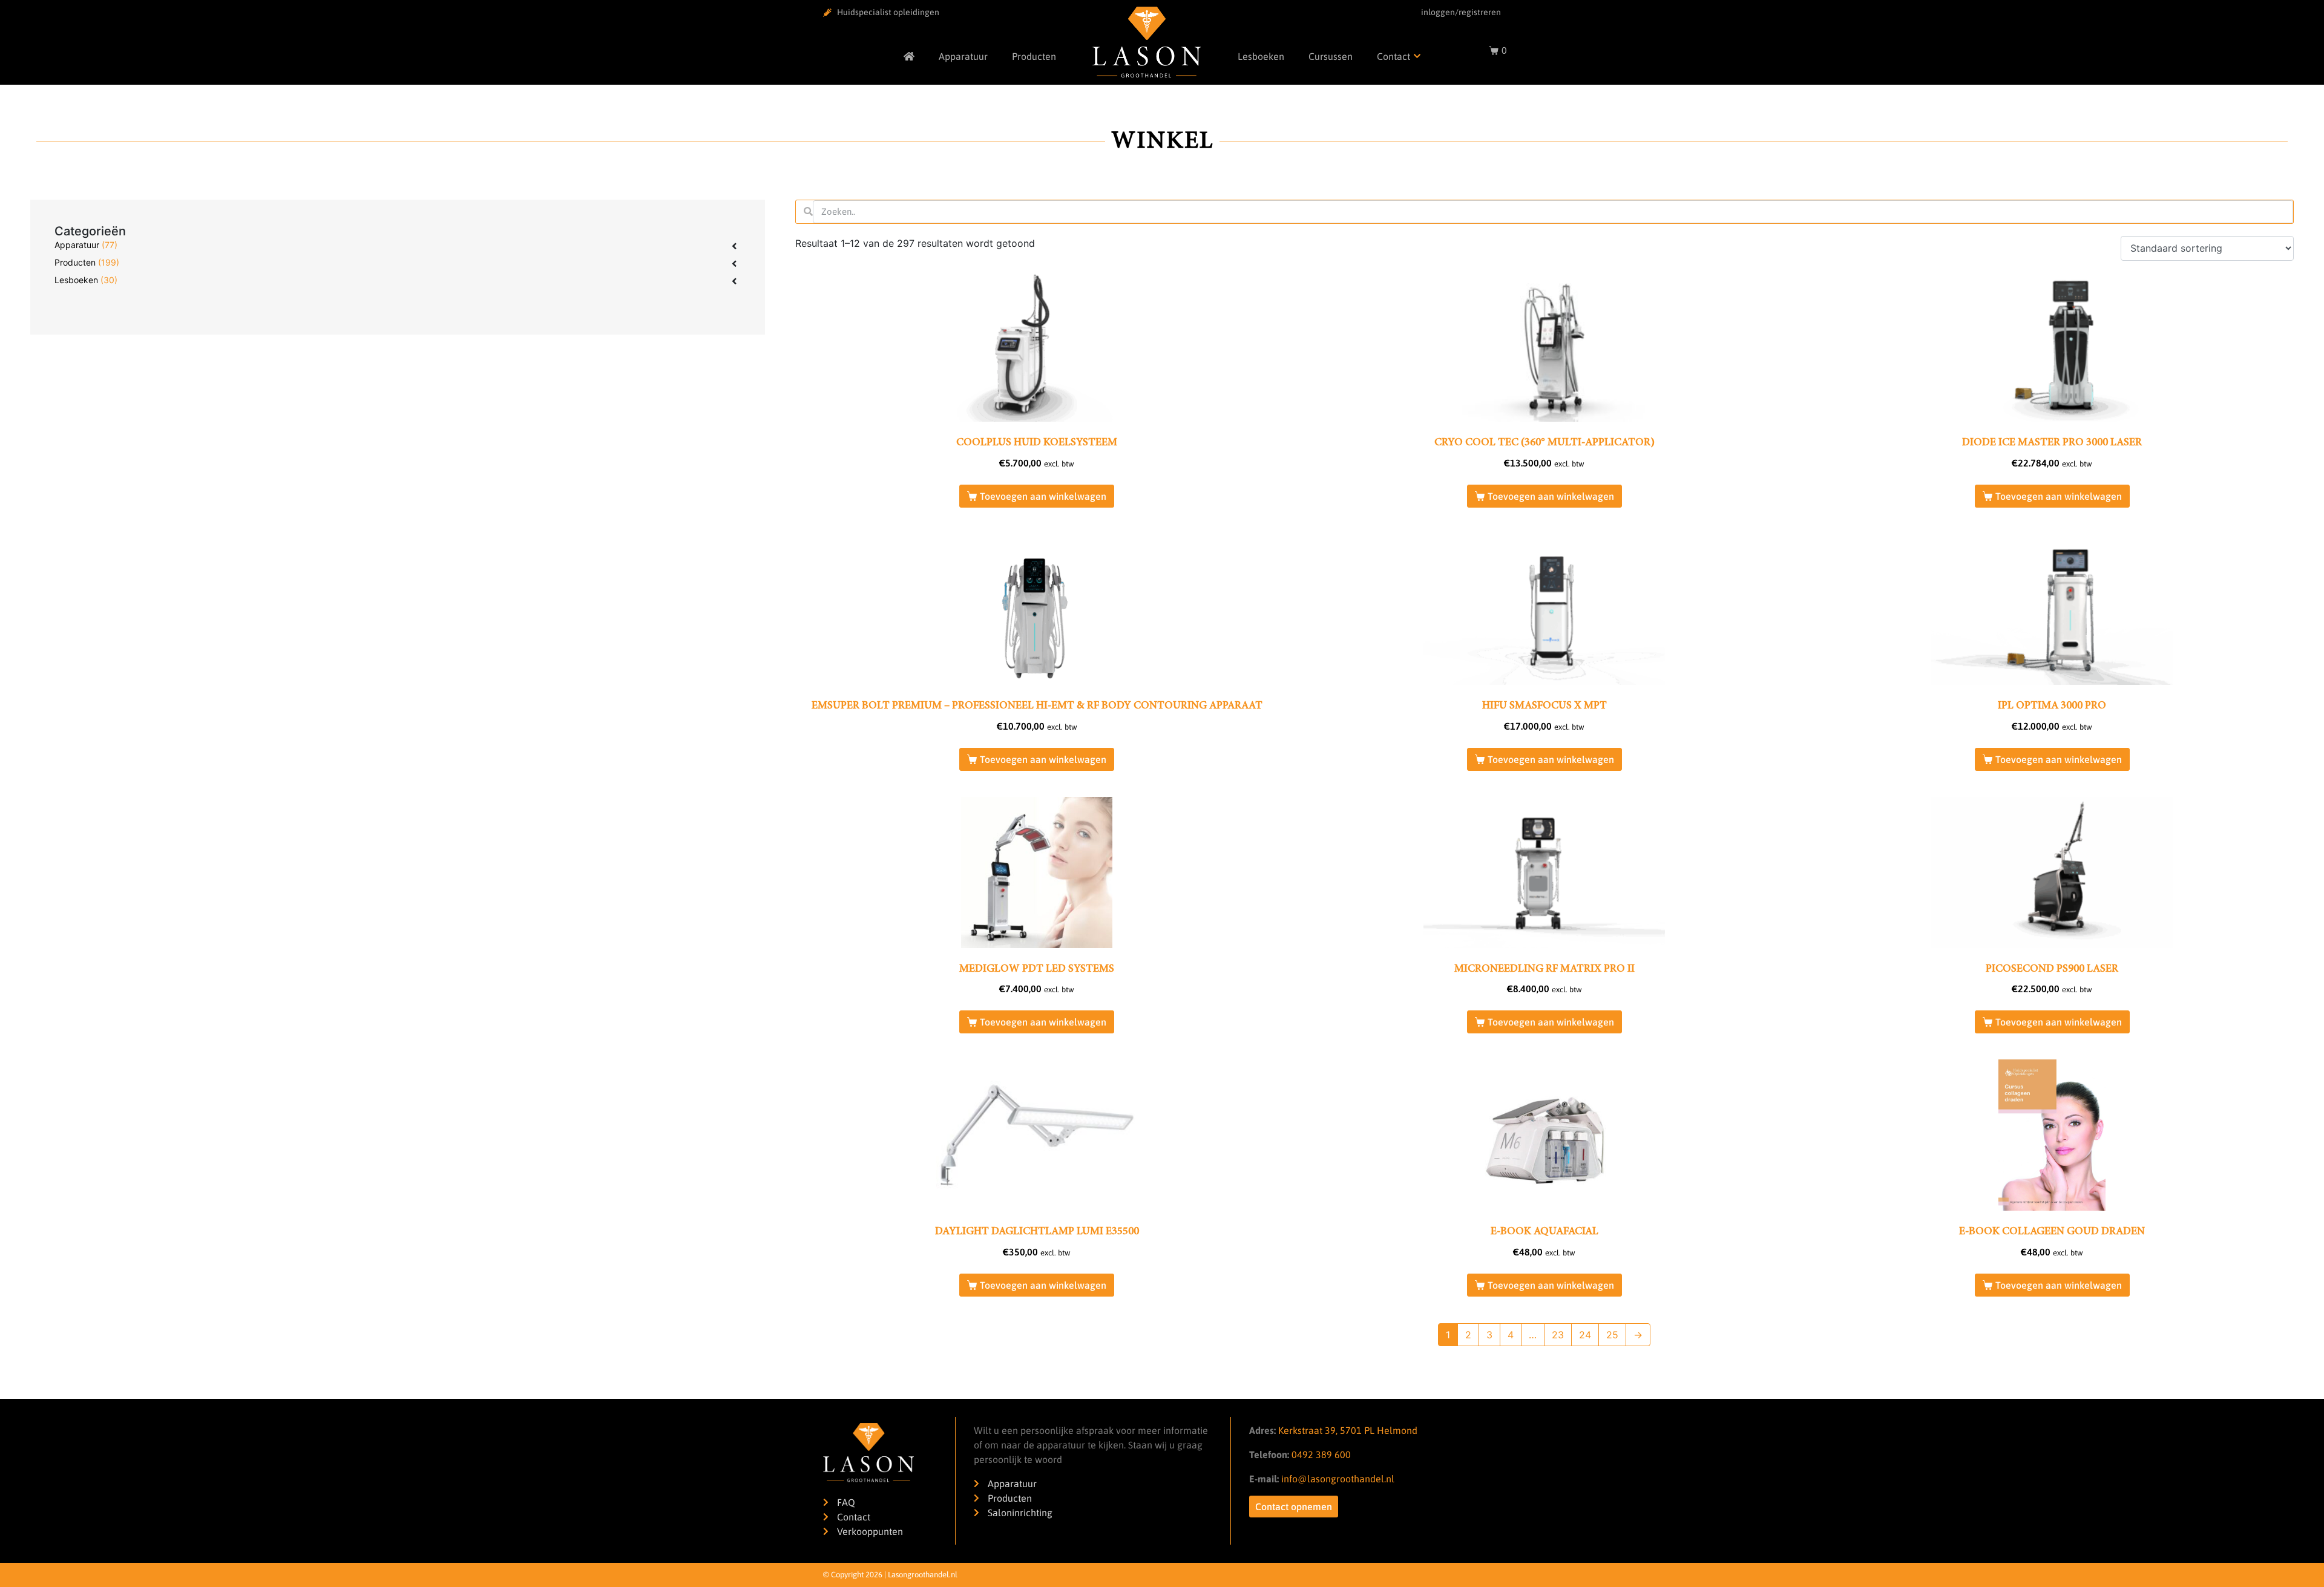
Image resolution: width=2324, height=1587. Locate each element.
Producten (1034, 56)
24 (1585, 1335)
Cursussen (1331, 56)
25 (1612, 1335)
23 (1558, 1335)
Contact (1393, 56)
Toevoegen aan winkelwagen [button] (1043, 496)
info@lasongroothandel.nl (1338, 1479)
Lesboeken (1261, 56)
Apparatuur (963, 56)
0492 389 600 (1320, 1454)
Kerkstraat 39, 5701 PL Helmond (1348, 1430)
